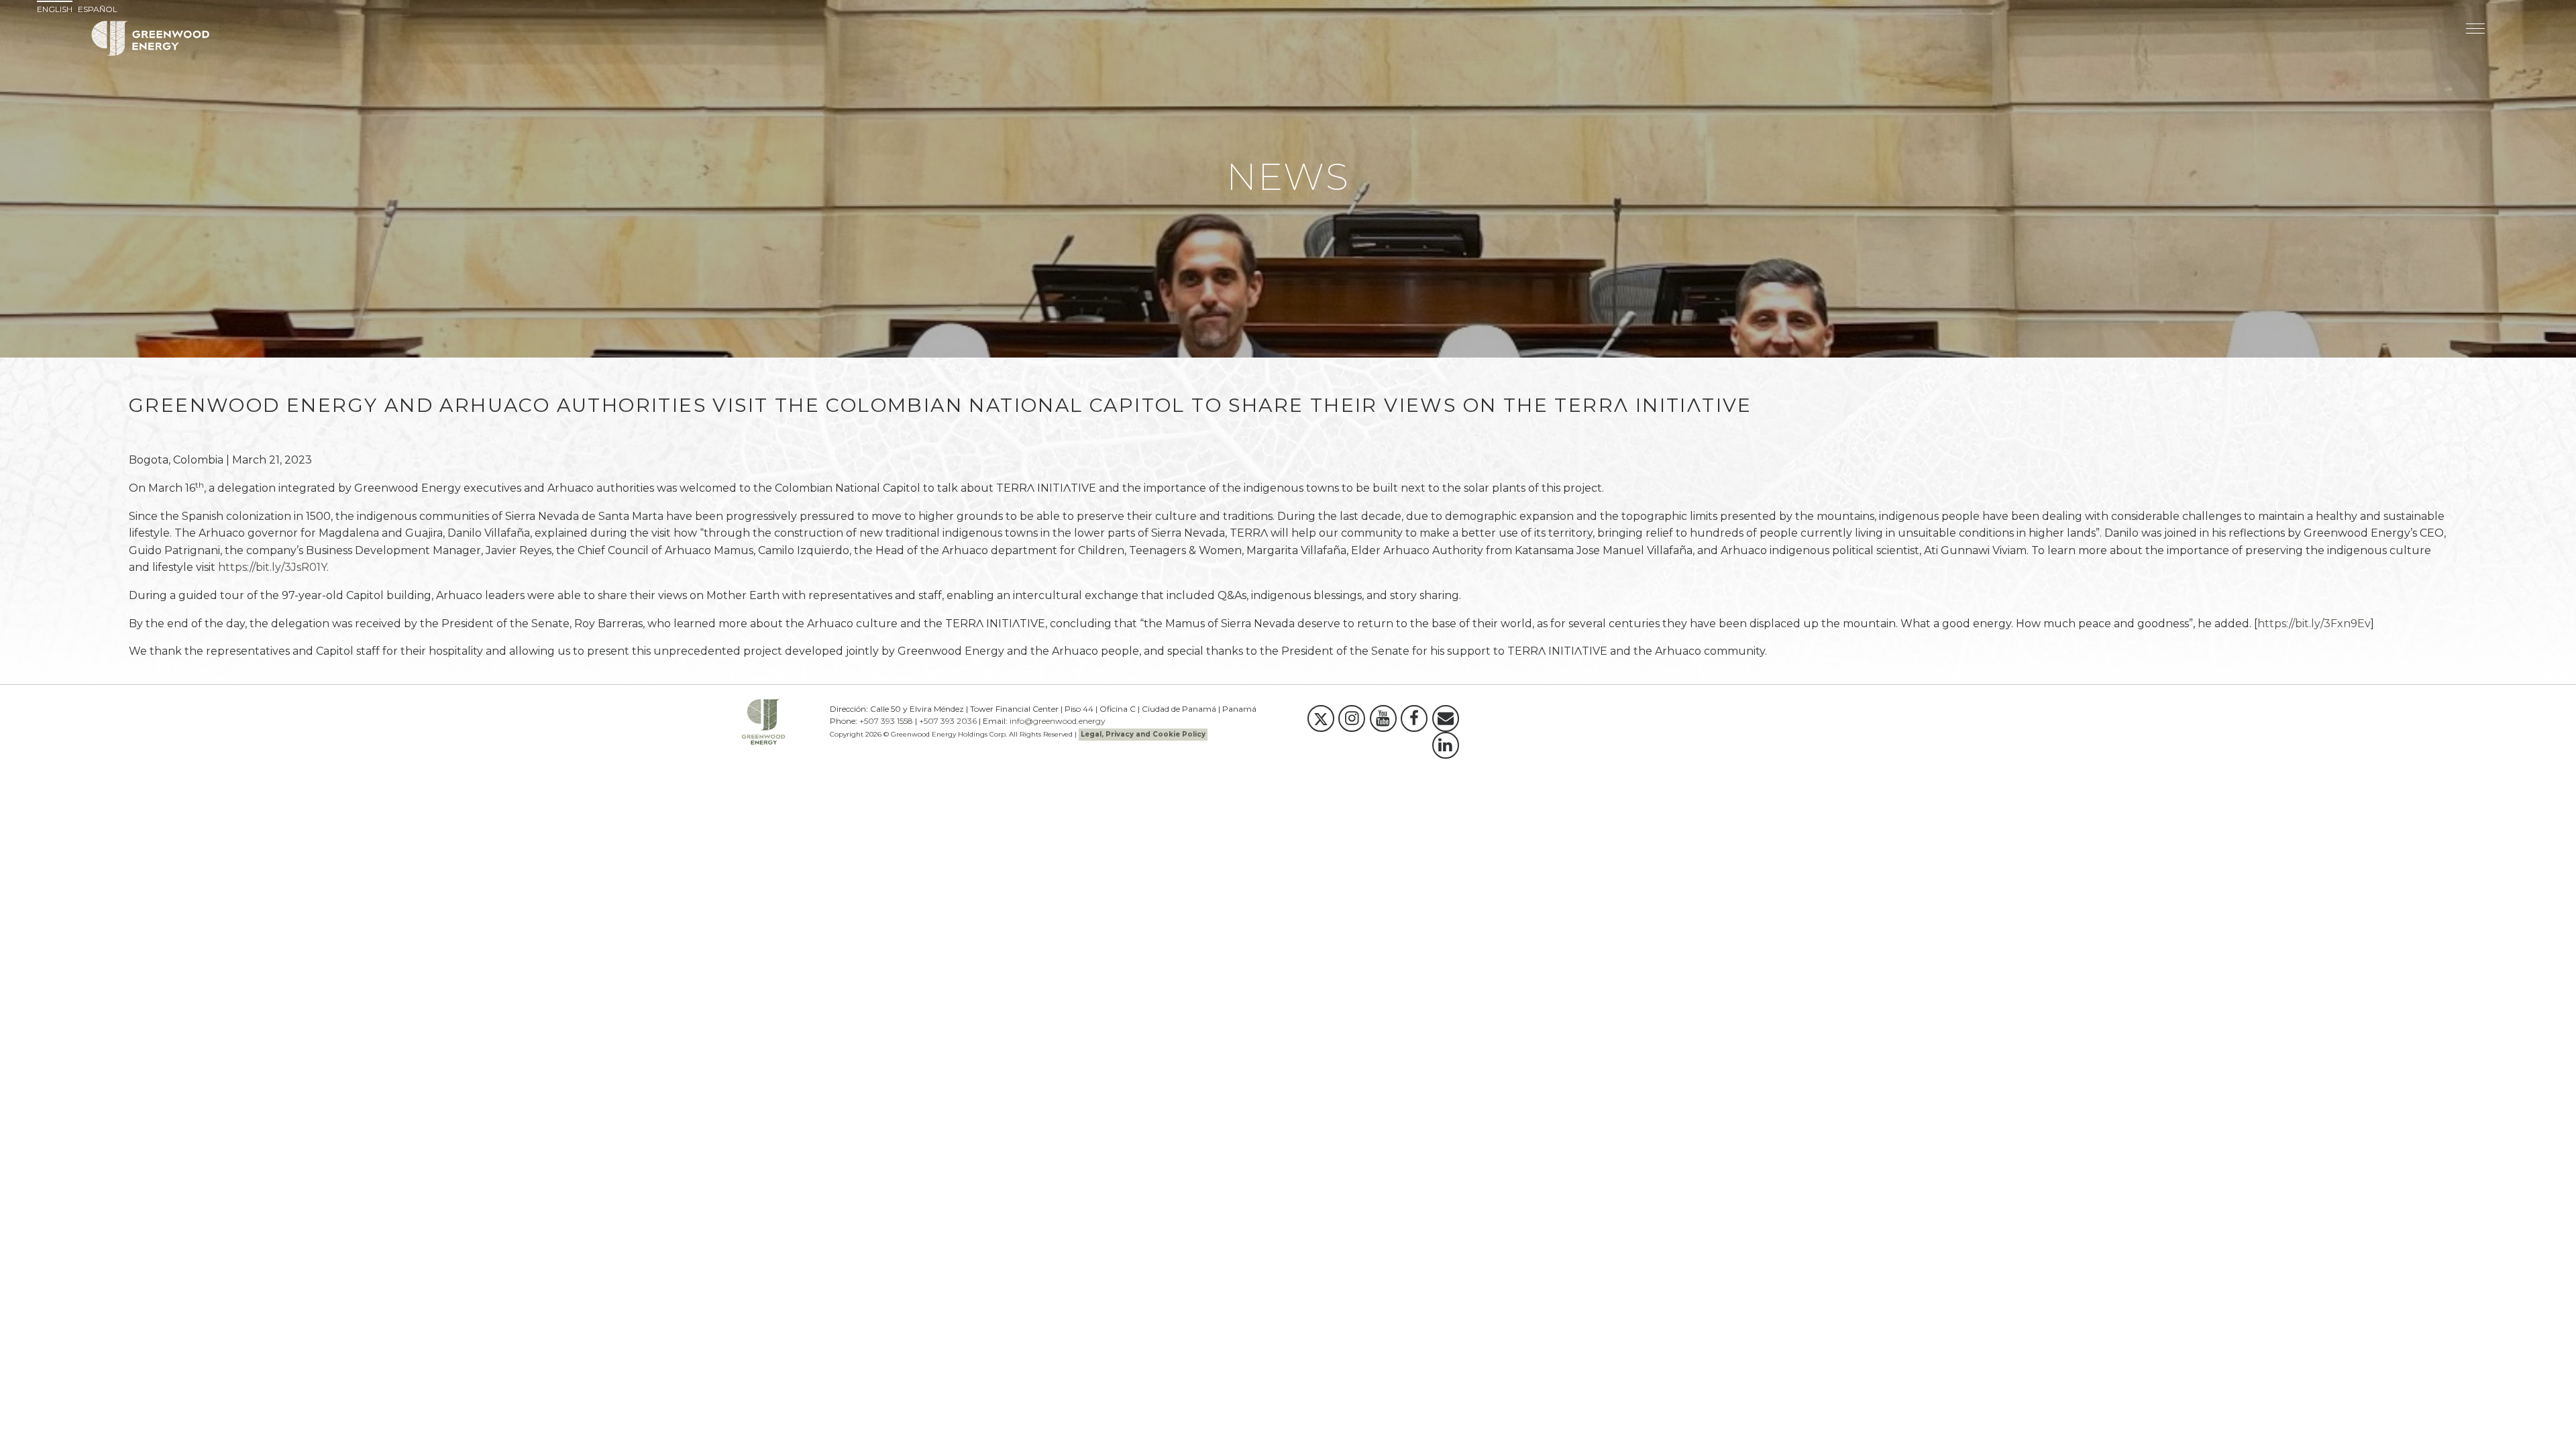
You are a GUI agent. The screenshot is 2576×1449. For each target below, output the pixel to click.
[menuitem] (56, 9)
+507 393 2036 (948, 721)
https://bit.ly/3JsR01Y (272, 567)
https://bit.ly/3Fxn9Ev (2314, 624)
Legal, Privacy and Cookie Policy (1143, 734)
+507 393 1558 (886, 721)
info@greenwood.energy (1058, 721)
